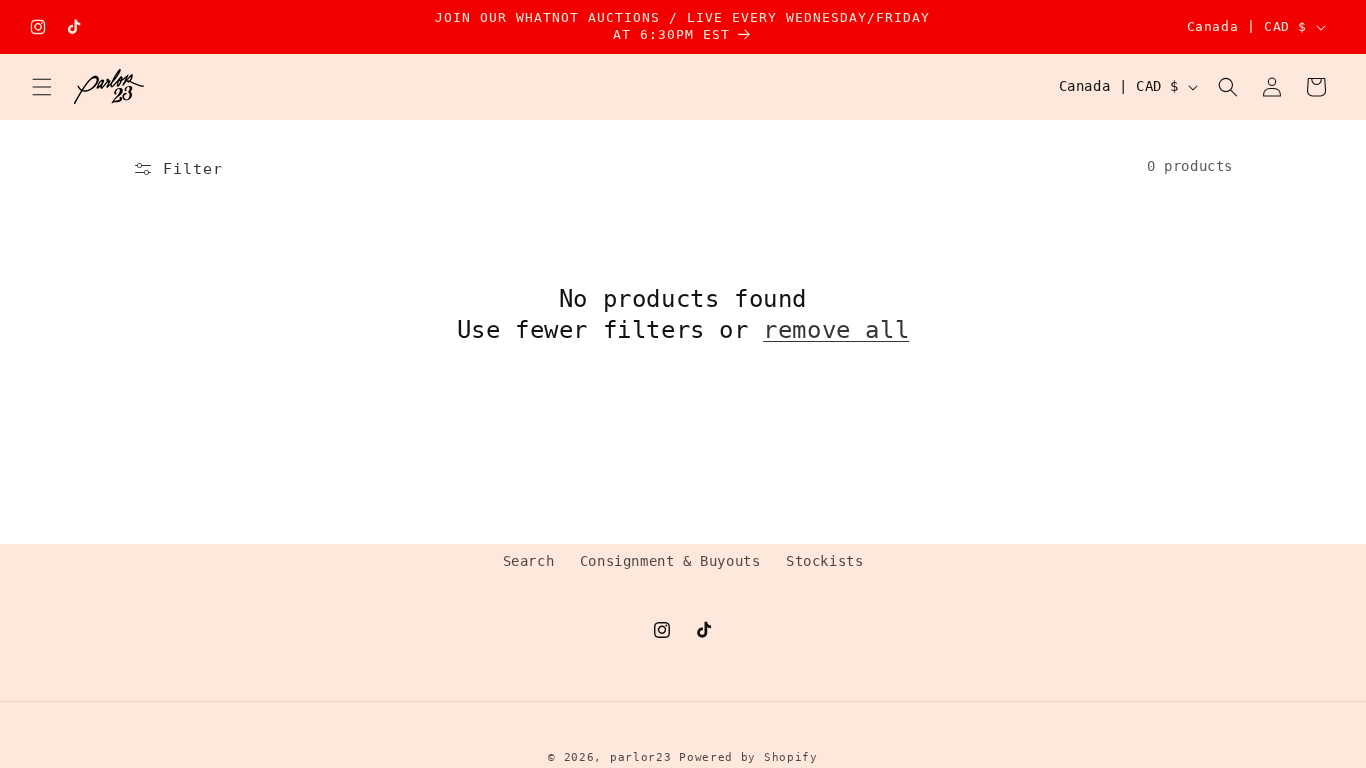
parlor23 (641, 757)
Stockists (824, 561)
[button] (42, 87)
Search (529, 561)
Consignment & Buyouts (670, 561)
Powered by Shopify (748, 757)
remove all (836, 330)
